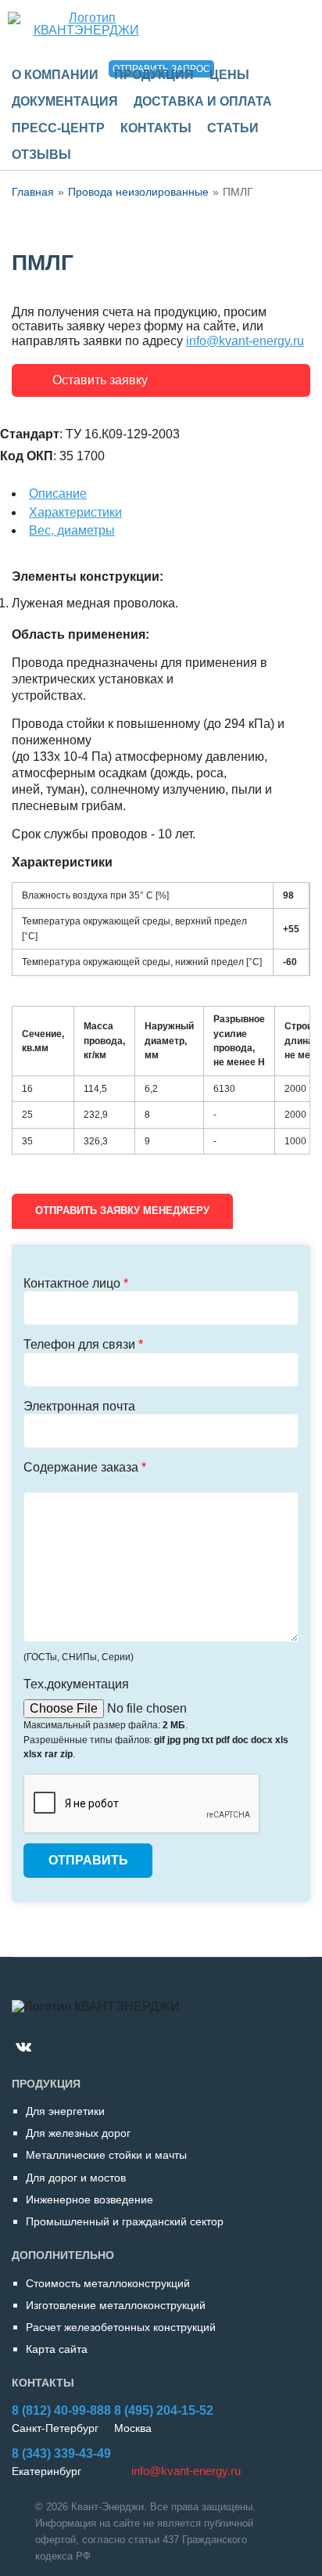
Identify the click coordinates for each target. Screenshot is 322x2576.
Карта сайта (57, 2349)
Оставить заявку (100, 380)
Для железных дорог (78, 2133)
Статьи (233, 128)
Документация (65, 101)
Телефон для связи (83, 1344)
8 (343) (61, 2454)
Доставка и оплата (203, 101)
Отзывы (41, 155)
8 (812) (61, 2410)
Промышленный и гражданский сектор (125, 2221)
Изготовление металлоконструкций (116, 2305)
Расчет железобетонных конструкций (121, 2327)
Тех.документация (76, 1684)
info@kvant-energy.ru (245, 341)
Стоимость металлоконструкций (108, 2283)
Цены (229, 75)
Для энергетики (65, 2111)
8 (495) (164, 2410)
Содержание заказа (85, 1467)
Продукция (154, 75)
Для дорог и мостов (76, 2178)
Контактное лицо (76, 1283)
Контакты (156, 128)
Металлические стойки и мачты (106, 2155)
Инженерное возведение (89, 2200)
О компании (55, 75)
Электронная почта (79, 1406)
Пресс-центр (58, 128)
